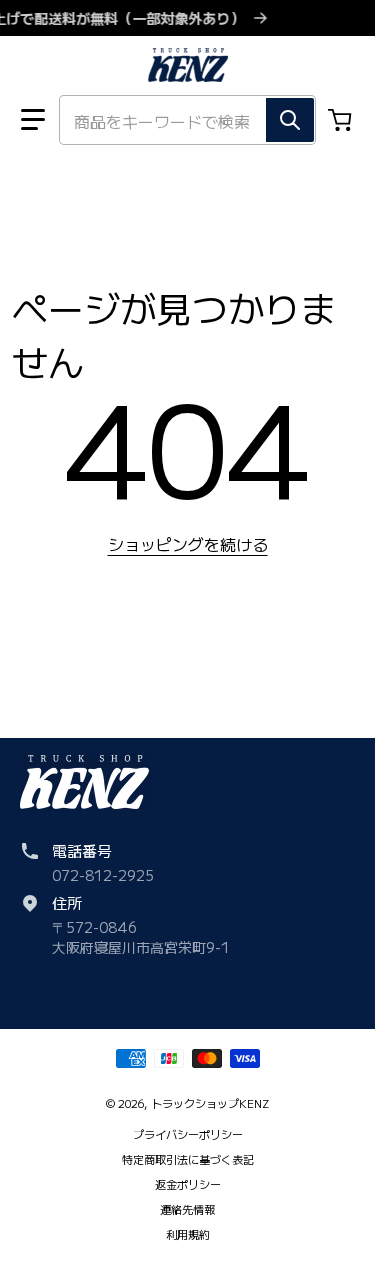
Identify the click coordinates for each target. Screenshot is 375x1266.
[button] (33, 120)
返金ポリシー (188, 1184)
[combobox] (187, 120)
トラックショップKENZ (210, 1103)
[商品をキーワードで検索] (290, 120)
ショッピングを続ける (188, 544)
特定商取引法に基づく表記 (188, 1159)
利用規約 (188, 1234)
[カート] (342, 120)
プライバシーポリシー (188, 1134)
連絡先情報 (187, 1209)
